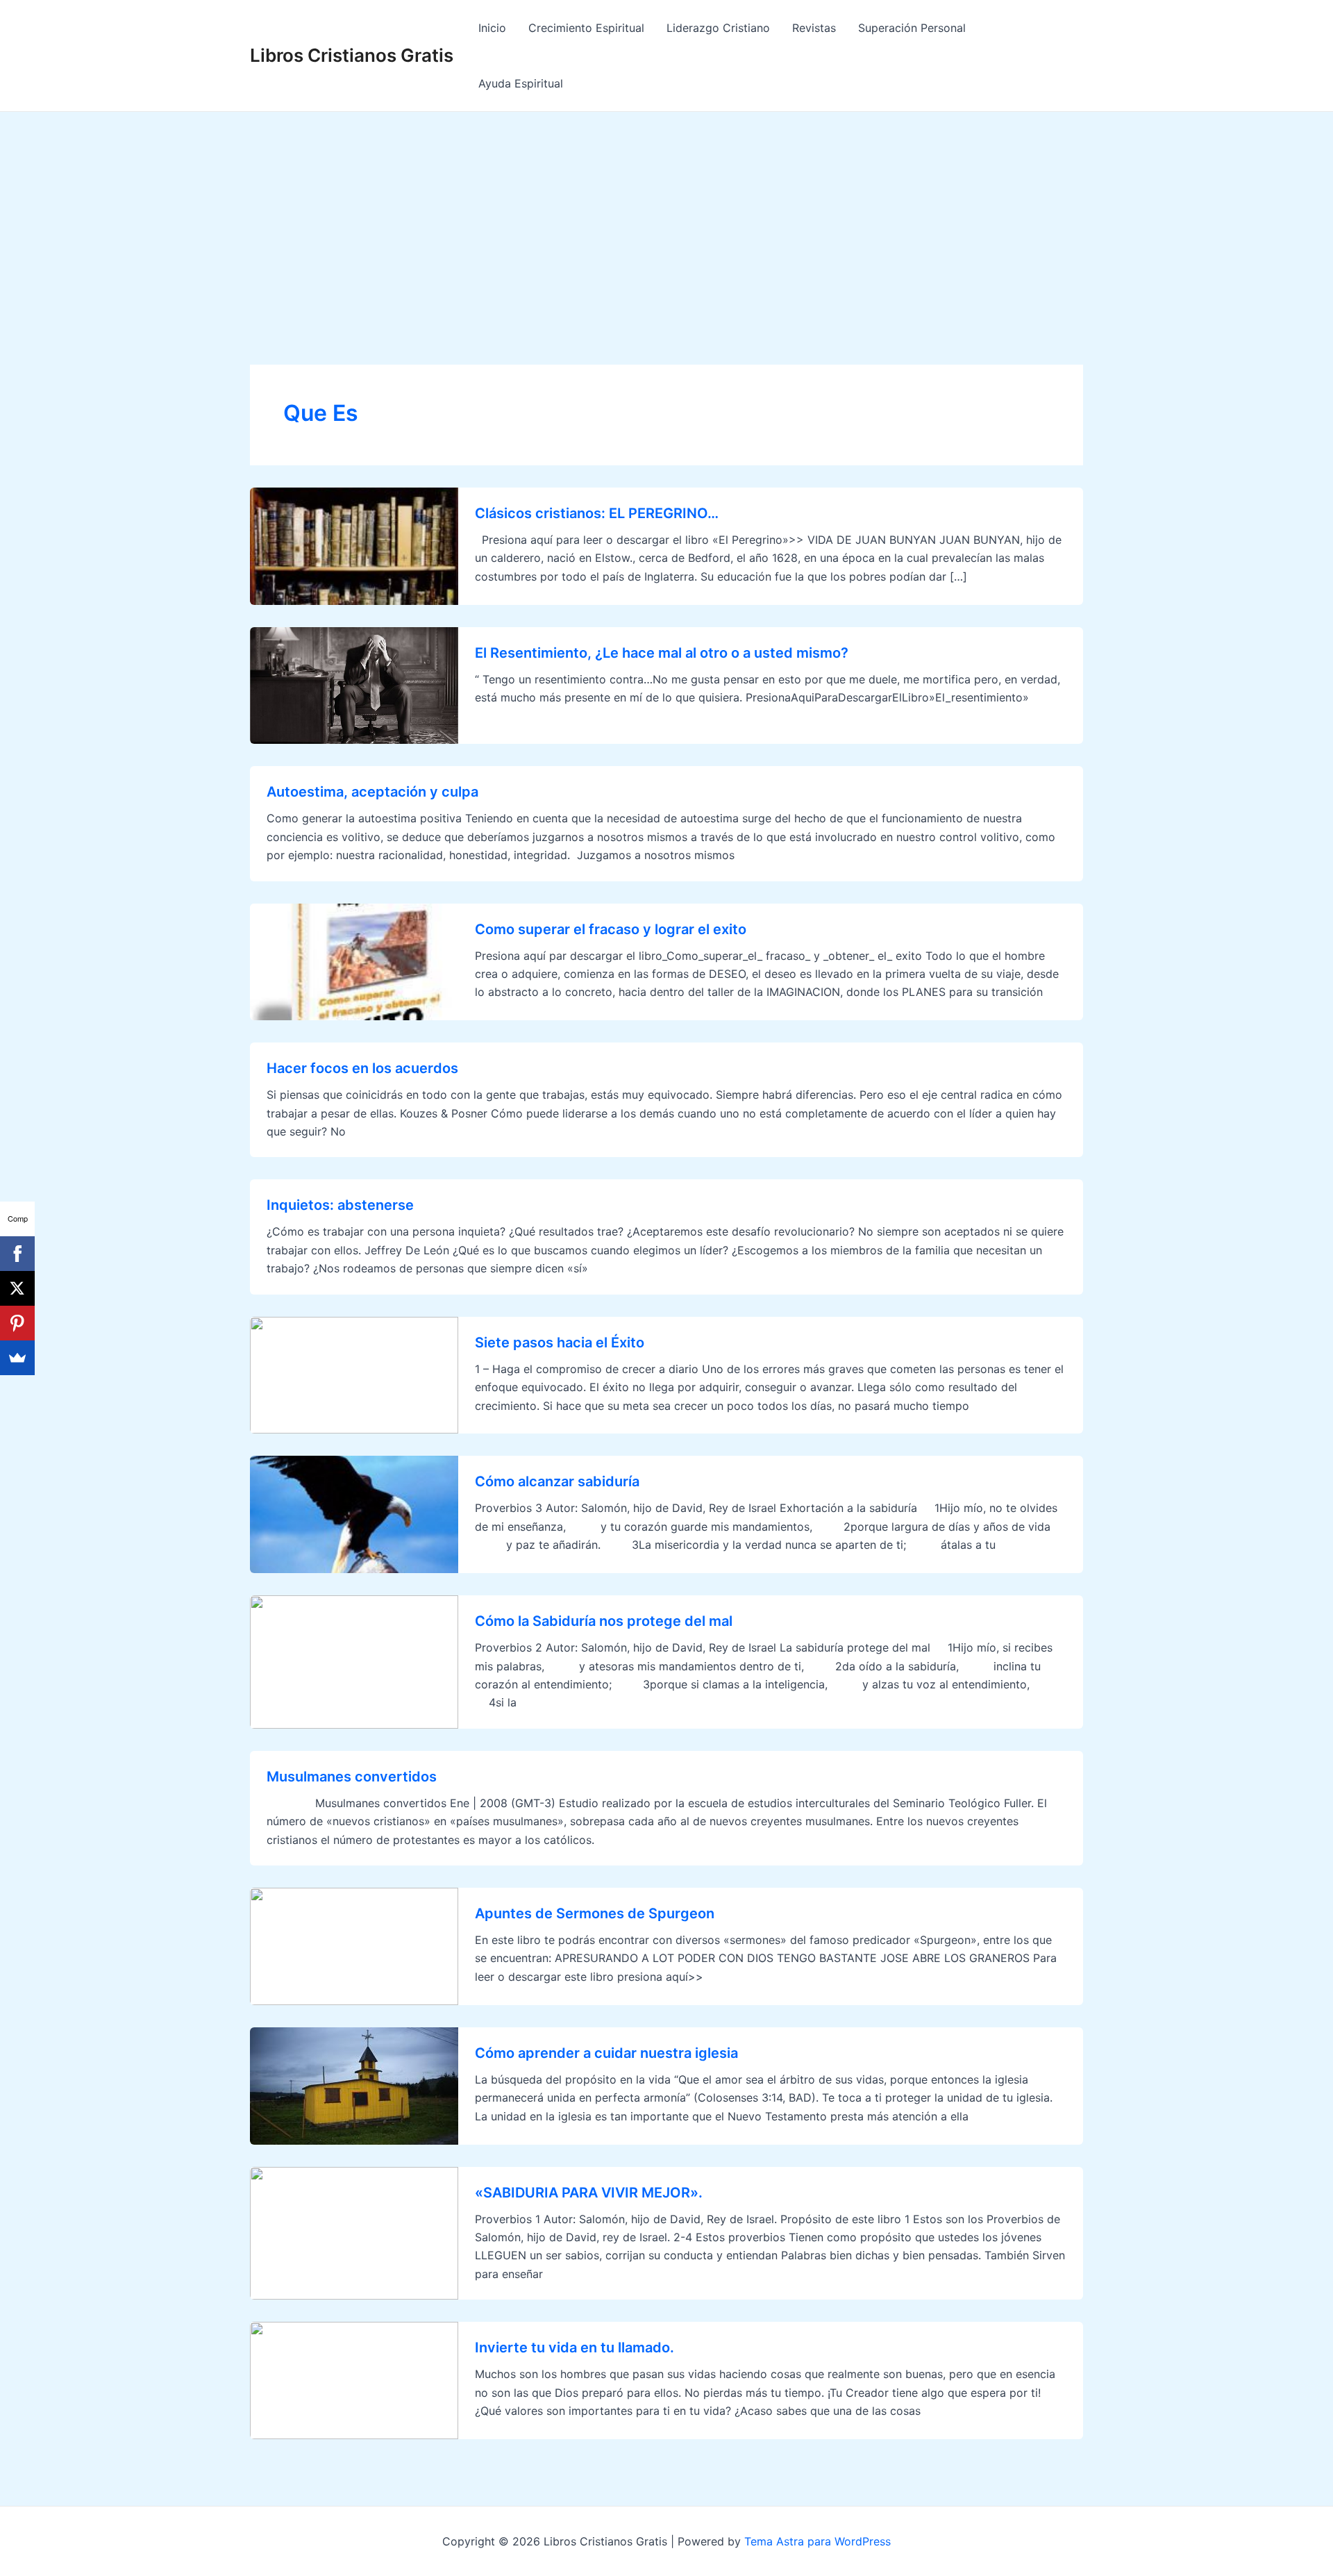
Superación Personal (912, 28)
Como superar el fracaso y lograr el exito (611, 929)
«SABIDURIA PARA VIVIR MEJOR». (589, 2193)
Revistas (814, 28)
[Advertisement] (666, 216)
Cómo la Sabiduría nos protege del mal (604, 1621)
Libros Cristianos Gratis (352, 55)
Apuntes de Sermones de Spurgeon (595, 1913)
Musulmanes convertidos (352, 1777)
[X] (17, 1288)
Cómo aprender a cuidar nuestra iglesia (606, 2053)
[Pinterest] (17, 1323)
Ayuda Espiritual (521, 83)
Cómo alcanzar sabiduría (557, 1481)
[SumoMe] (17, 1358)
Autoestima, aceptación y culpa (372, 792)
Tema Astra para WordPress (818, 2541)
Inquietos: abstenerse (340, 1205)
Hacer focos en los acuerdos (362, 1068)
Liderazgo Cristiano (718, 28)
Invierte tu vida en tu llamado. (575, 2348)
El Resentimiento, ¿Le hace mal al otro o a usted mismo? (662, 653)
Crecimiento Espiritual (586, 28)
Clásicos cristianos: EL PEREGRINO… (597, 513)
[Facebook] (17, 1254)
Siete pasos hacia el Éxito (560, 1343)
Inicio (492, 28)
